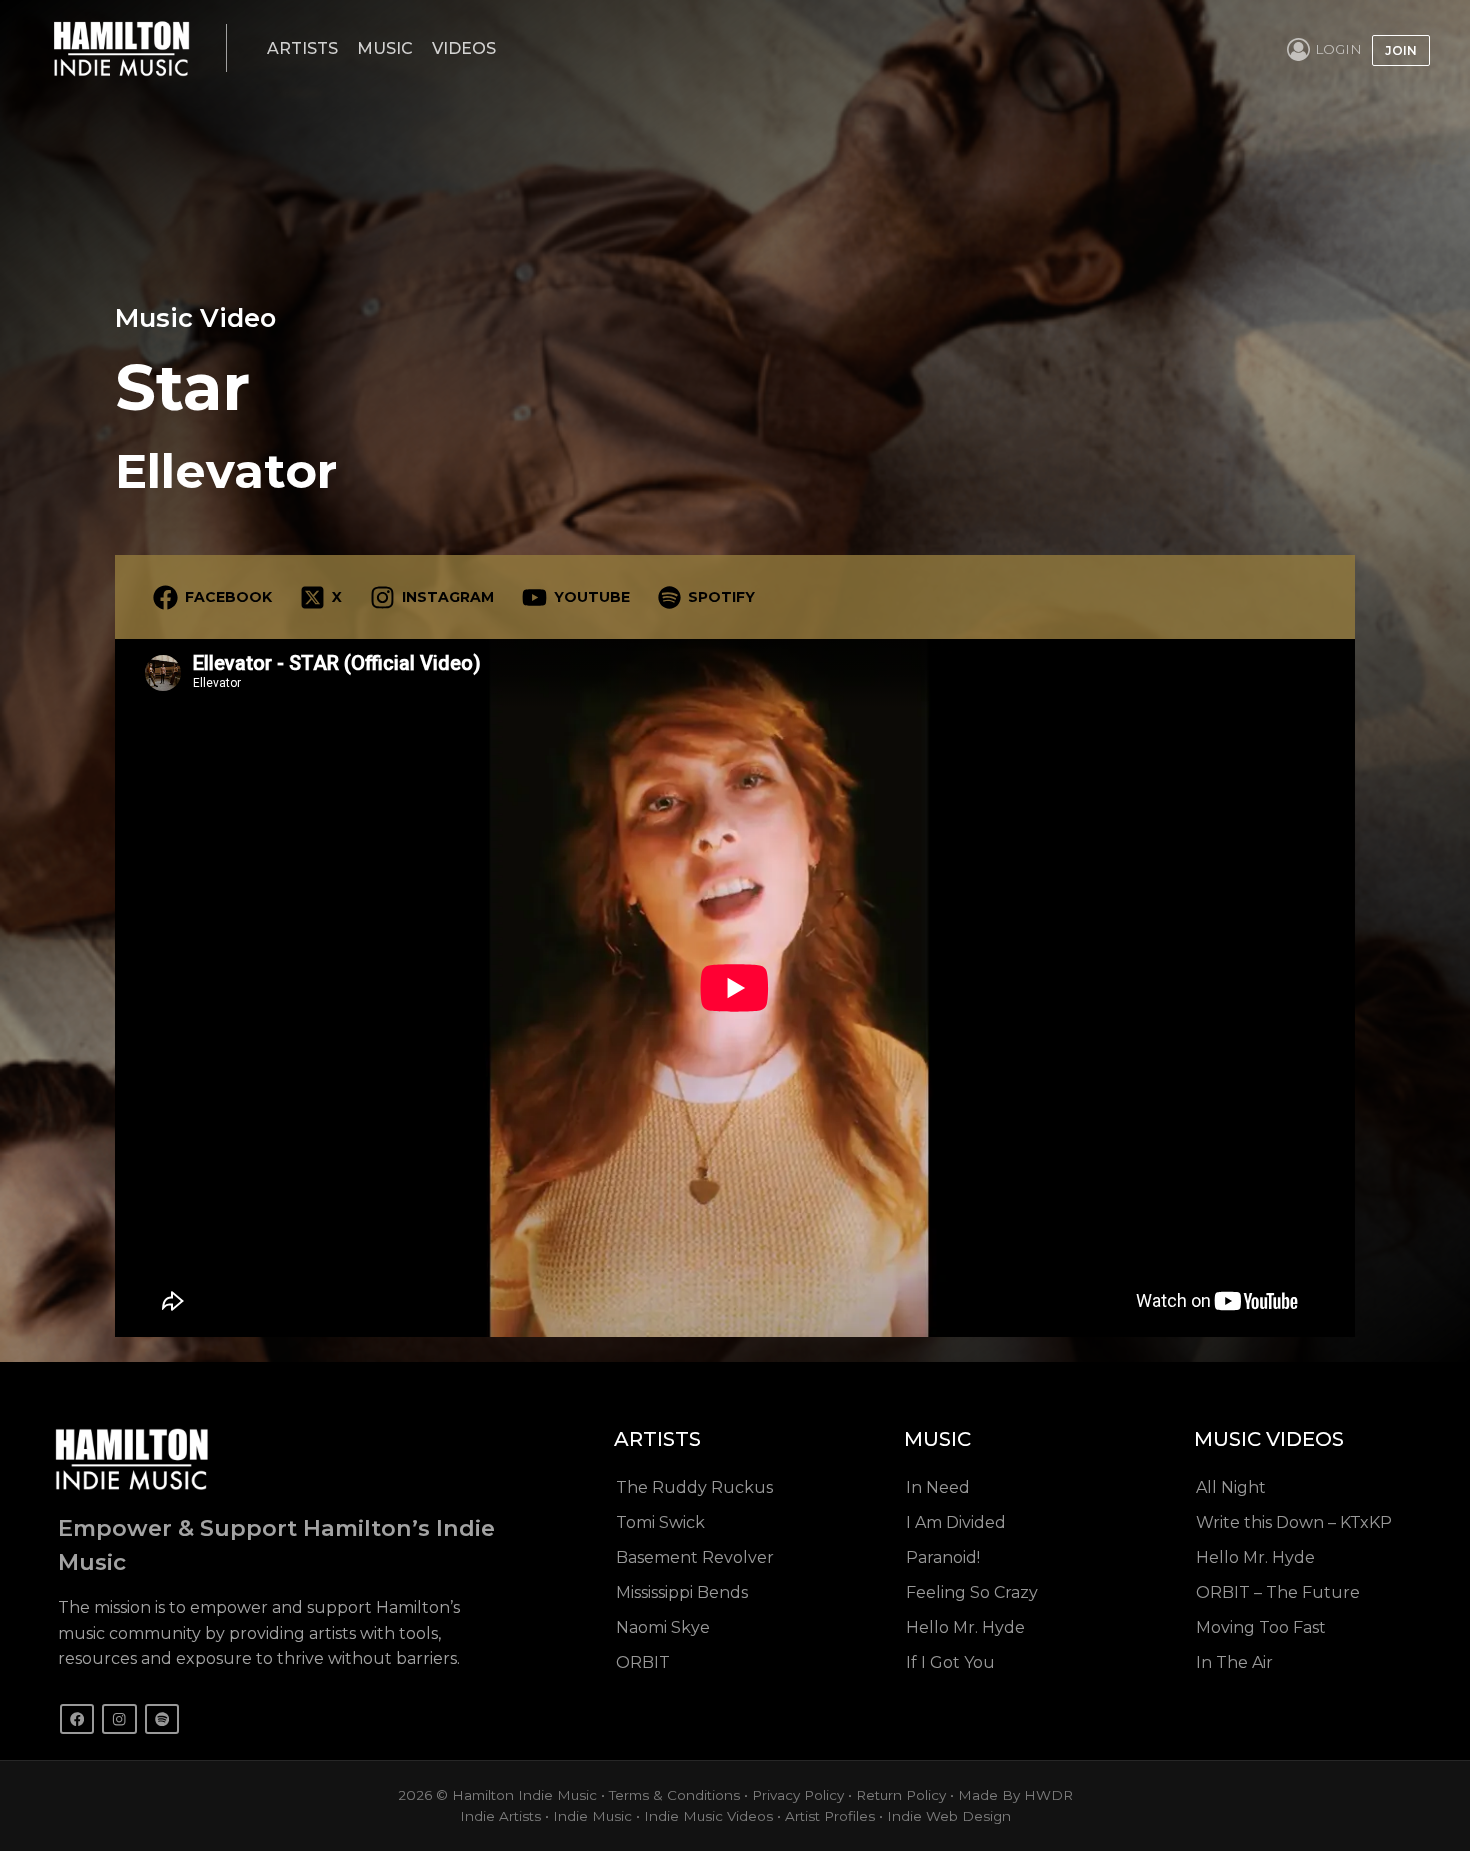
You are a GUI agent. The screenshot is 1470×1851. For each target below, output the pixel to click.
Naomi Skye (663, 1627)
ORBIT (643, 1662)
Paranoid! (943, 1557)
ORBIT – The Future (1278, 1592)
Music (385, 48)
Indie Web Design (949, 1816)
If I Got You (950, 1662)
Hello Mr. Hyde (965, 1627)
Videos (464, 48)
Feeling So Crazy (972, 1592)
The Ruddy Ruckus (694, 1487)
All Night (1231, 1487)
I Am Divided (956, 1522)
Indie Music (592, 1816)
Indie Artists (500, 1816)
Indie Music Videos (708, 1816)
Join (1401, 50)
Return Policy (901, 1795)
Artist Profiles (830, 1816)
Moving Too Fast (1261, 1627)
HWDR (1048, 1795)
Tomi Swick (660, 1522)
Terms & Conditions (674, 1795)
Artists (302, 48)
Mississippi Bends (682, 1592)
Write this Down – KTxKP (1294, 1522)
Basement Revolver (695, 1557)
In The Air (1234, 1662)
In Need (938, 1487)
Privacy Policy (798, 1795)
